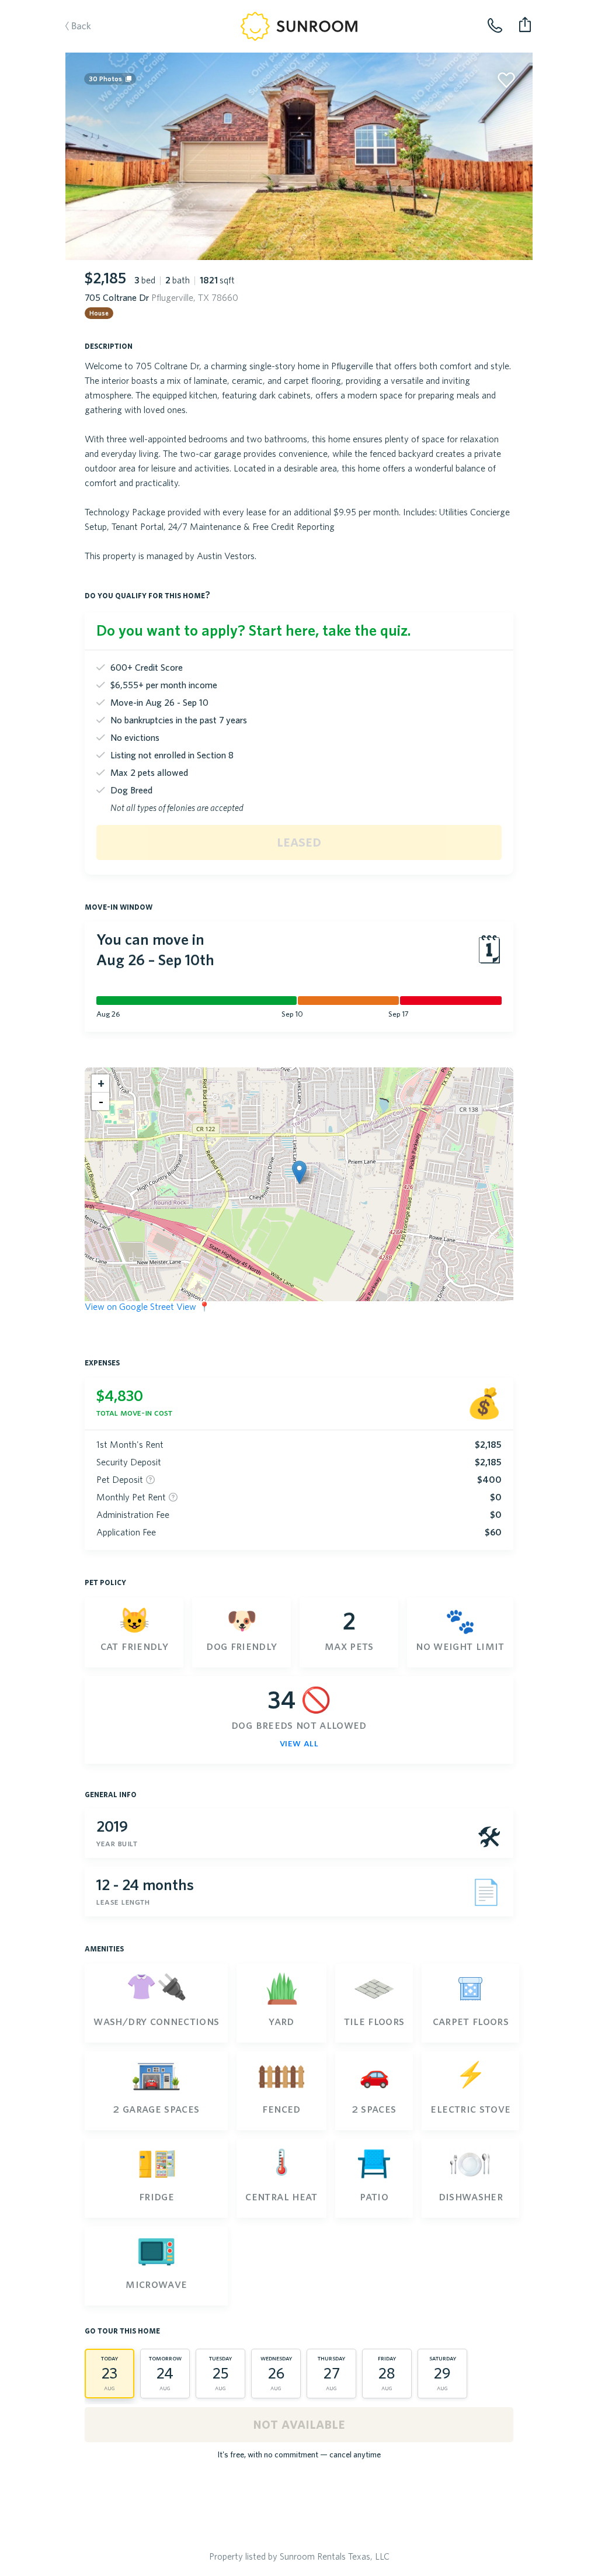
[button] (299, 1172)
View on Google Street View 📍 (147, 1306)
